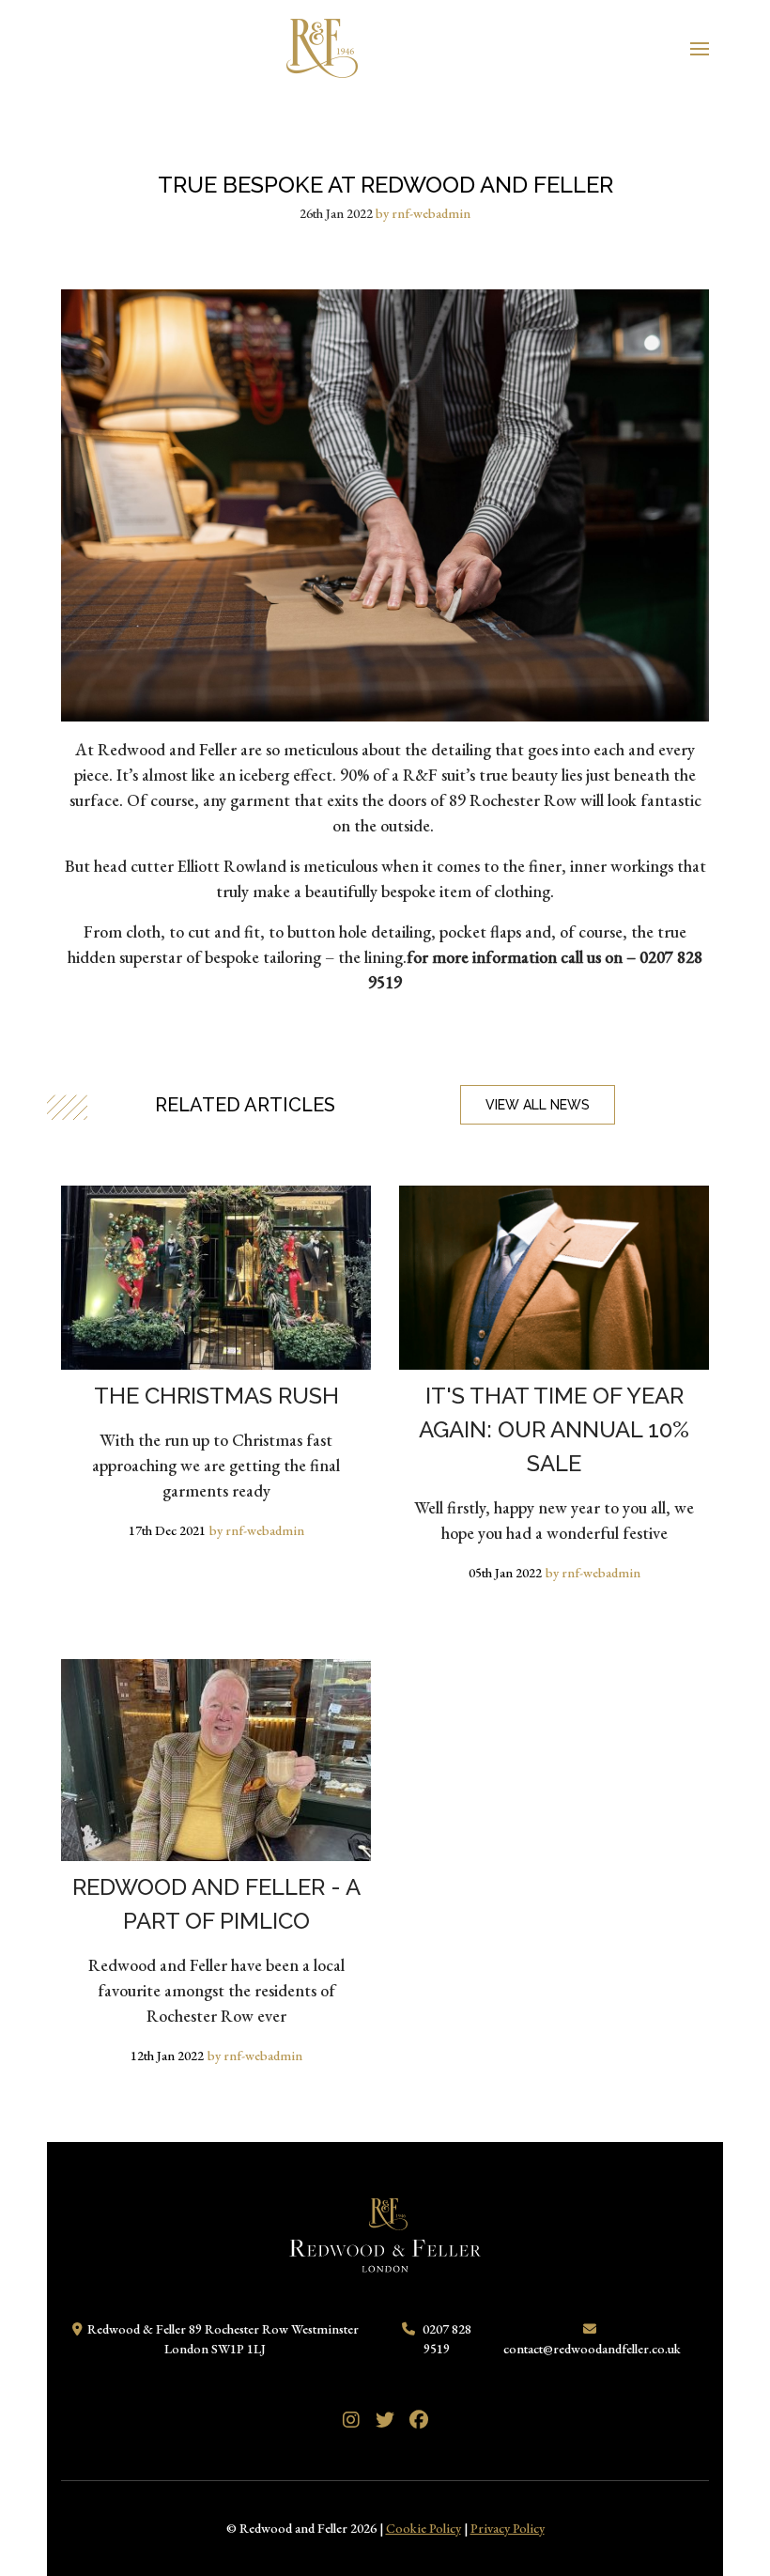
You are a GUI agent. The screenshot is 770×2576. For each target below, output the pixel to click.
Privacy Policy (508, 2528)
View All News (538, 1105)
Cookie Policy (423, 2528)
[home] (322, 46)
